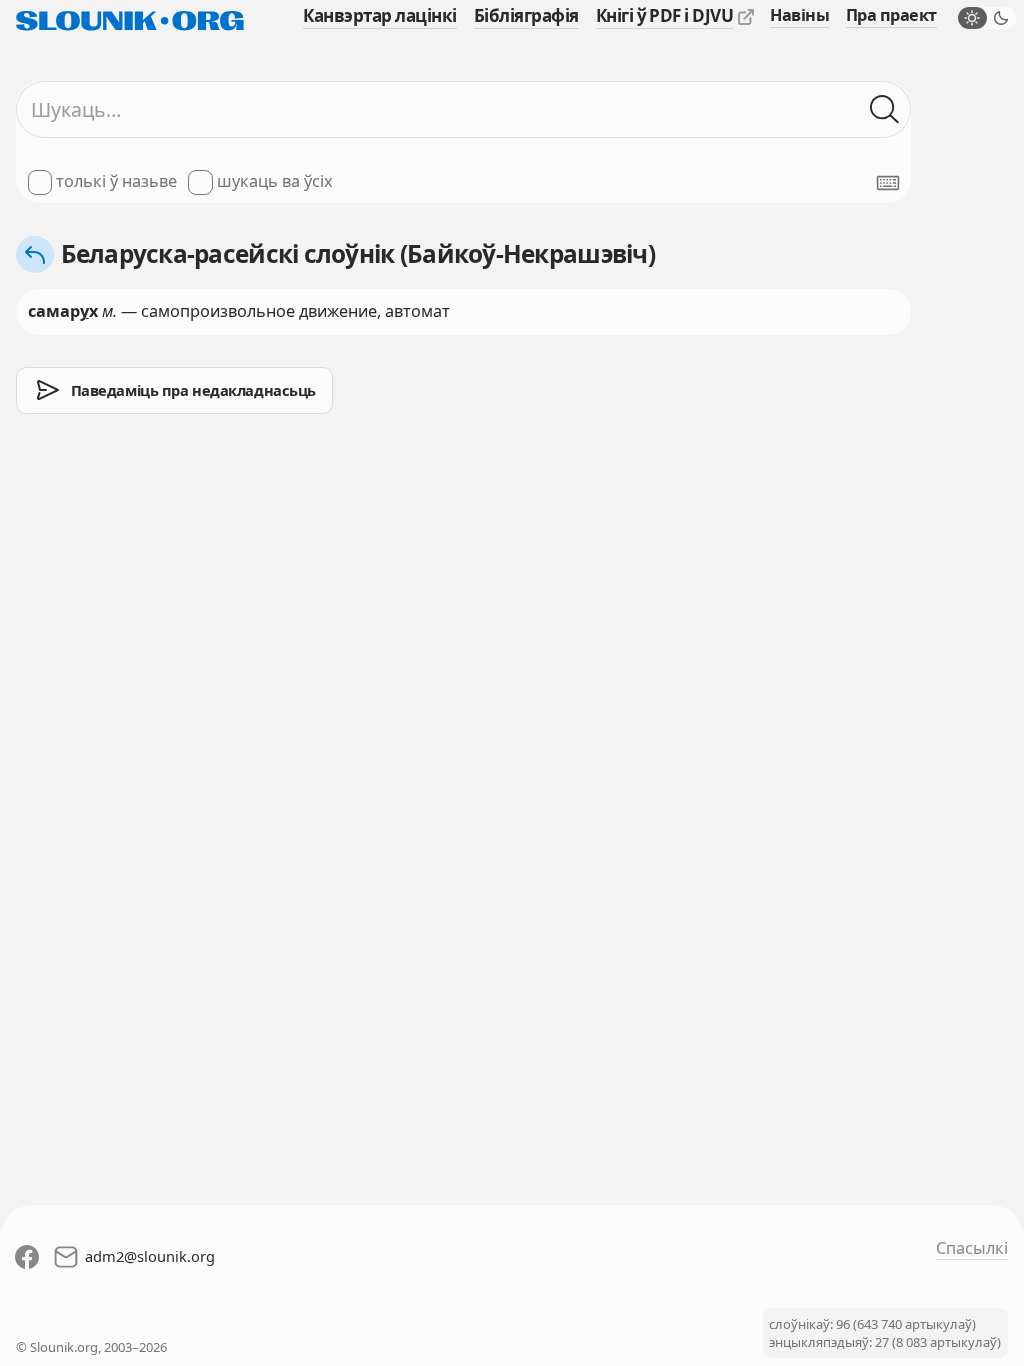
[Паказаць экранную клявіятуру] (888, 183)
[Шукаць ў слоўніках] (884, 109)
